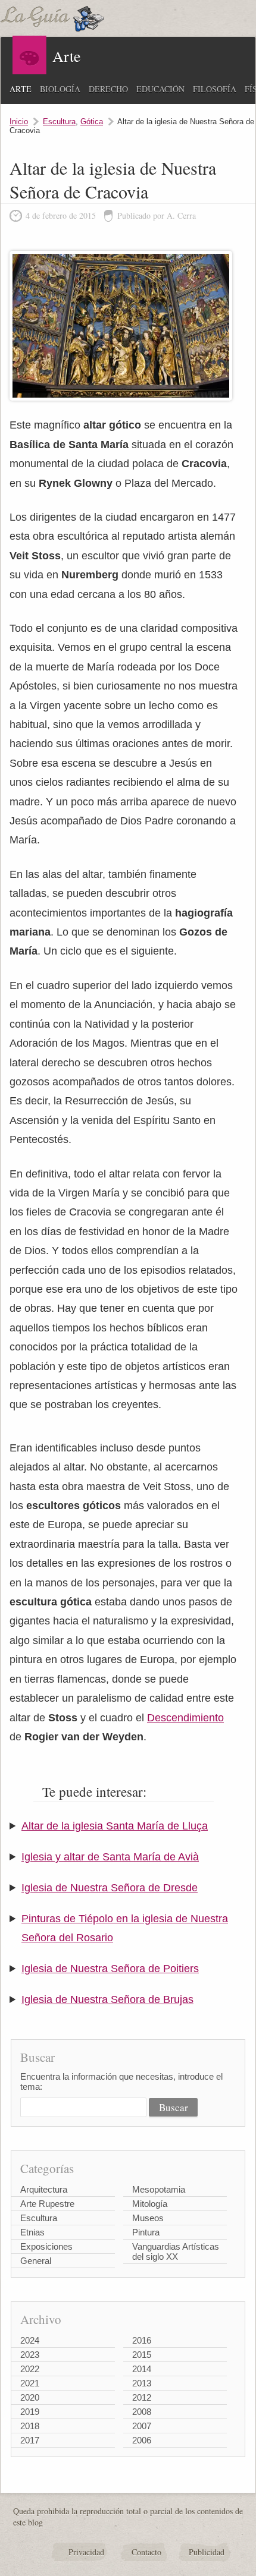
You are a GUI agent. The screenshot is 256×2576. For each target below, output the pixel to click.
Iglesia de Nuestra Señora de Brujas (107, 1999)
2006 (142, 2440)
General (36, 2261)
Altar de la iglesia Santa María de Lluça (115, 1826)
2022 (30, 2369)
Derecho (108, 89)
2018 (30, 2426)
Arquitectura (44, 2189)
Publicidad (207, 2552)
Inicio (19, 122)
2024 (30, 2340)
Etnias (32, 2232)
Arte (21, 89)
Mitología (150, 2204)
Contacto (146, 2552)
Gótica (92, 122)
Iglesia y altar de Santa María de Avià (110, 1857)
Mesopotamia (159, 2189)
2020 (30, 2397)
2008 (142, 2412)
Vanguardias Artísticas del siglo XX (176, 2251)
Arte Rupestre (47, 2204)
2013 (142, 2383)
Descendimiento (185, 1718)
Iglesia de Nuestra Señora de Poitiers (110, 1969)
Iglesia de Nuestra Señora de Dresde (110, 1888)
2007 (142, 2426)
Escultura (59, 122)
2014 (142, 2369)
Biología (60, 89)
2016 (142, 2340)
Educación (160, 89)
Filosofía (215, 89)
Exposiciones (46, 2246)
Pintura (146, 2232)
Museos (148, 2218)
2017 (30, 2440)
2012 (142, 2397)
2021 (30, 2383)
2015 (142, 2355)
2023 (30, 2355)
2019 (30, 2412)
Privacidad (86, 2552)
